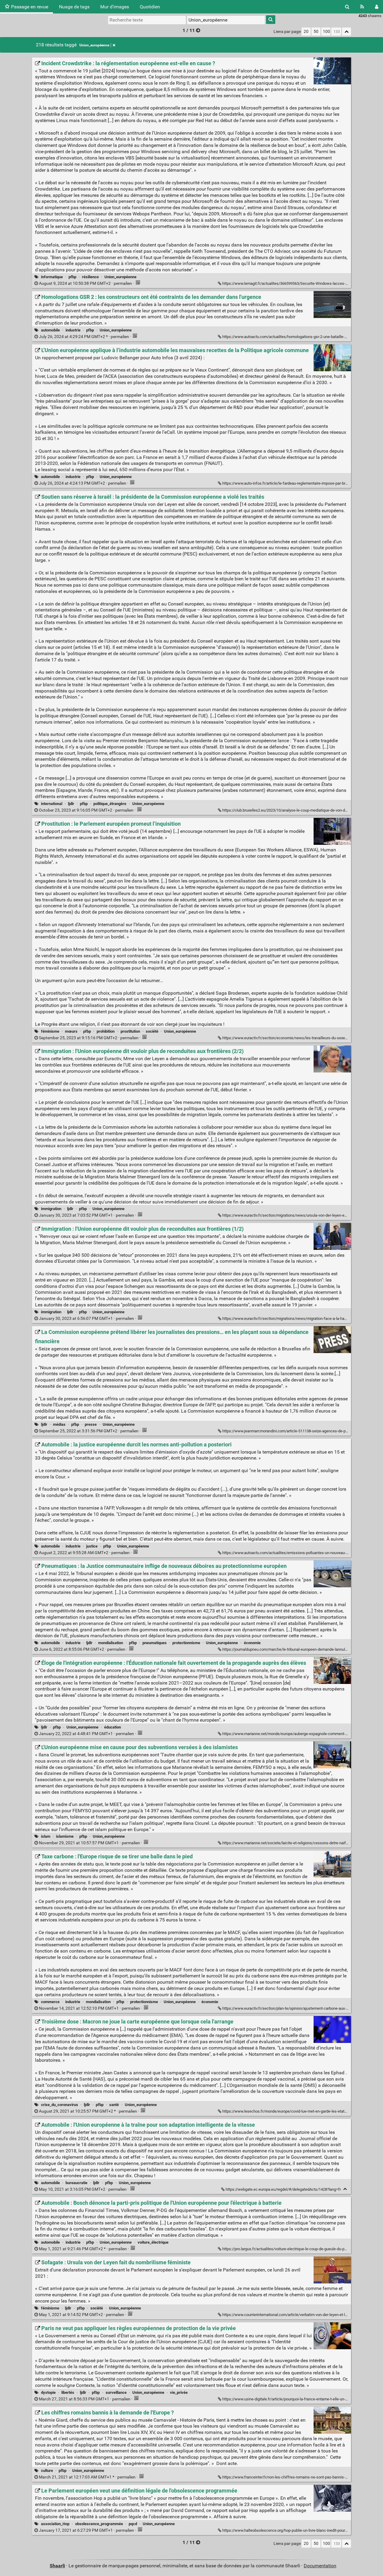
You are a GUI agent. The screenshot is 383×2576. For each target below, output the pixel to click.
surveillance (116, 2392)
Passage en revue (30, 7)
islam (46, 1836)
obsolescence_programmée (99, 2524)
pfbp (72, 277)
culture (47, 2471)
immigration (51, 1209)
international (52, 804)
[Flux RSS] (362, 7)
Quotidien (150, 7)
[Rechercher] (347, 7)
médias (59, 1424)
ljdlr (71, 804)
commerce (50, 2002)
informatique (52, 277)
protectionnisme (186, 1643)
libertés (68, 2392)
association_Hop (55, 2524)
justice (92, 1546)
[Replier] (345, 2189)
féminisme (50, 1031)
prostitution (130, 1031)
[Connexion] (377, 7)
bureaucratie (76, 2183)
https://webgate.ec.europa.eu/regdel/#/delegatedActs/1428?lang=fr (283, 2189)
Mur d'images (115, 7)
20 (306, 32)
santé (114, 2105)
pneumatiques (155, 1643)
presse (91, 1424)
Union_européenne (94, 45)
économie (252, 1643)
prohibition (106, 1031)
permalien (85, 283)
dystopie (48, 2392)
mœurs (71, 1031)
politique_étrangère (110, 804)
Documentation (320, 2566)
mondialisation (111, 1643)
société (152, 1031)
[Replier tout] (346, 32)
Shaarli (57, 2566)
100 (326, 32)
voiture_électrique (153, 2242)
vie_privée (179, 2392)
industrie (73, 330)
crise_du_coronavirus (60, 2105)
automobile (50, 330)
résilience (90, 277)
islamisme (65, 1836)
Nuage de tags (74, 7)
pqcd (133, 2524)
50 (316, 32)
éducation (113, 1727)
